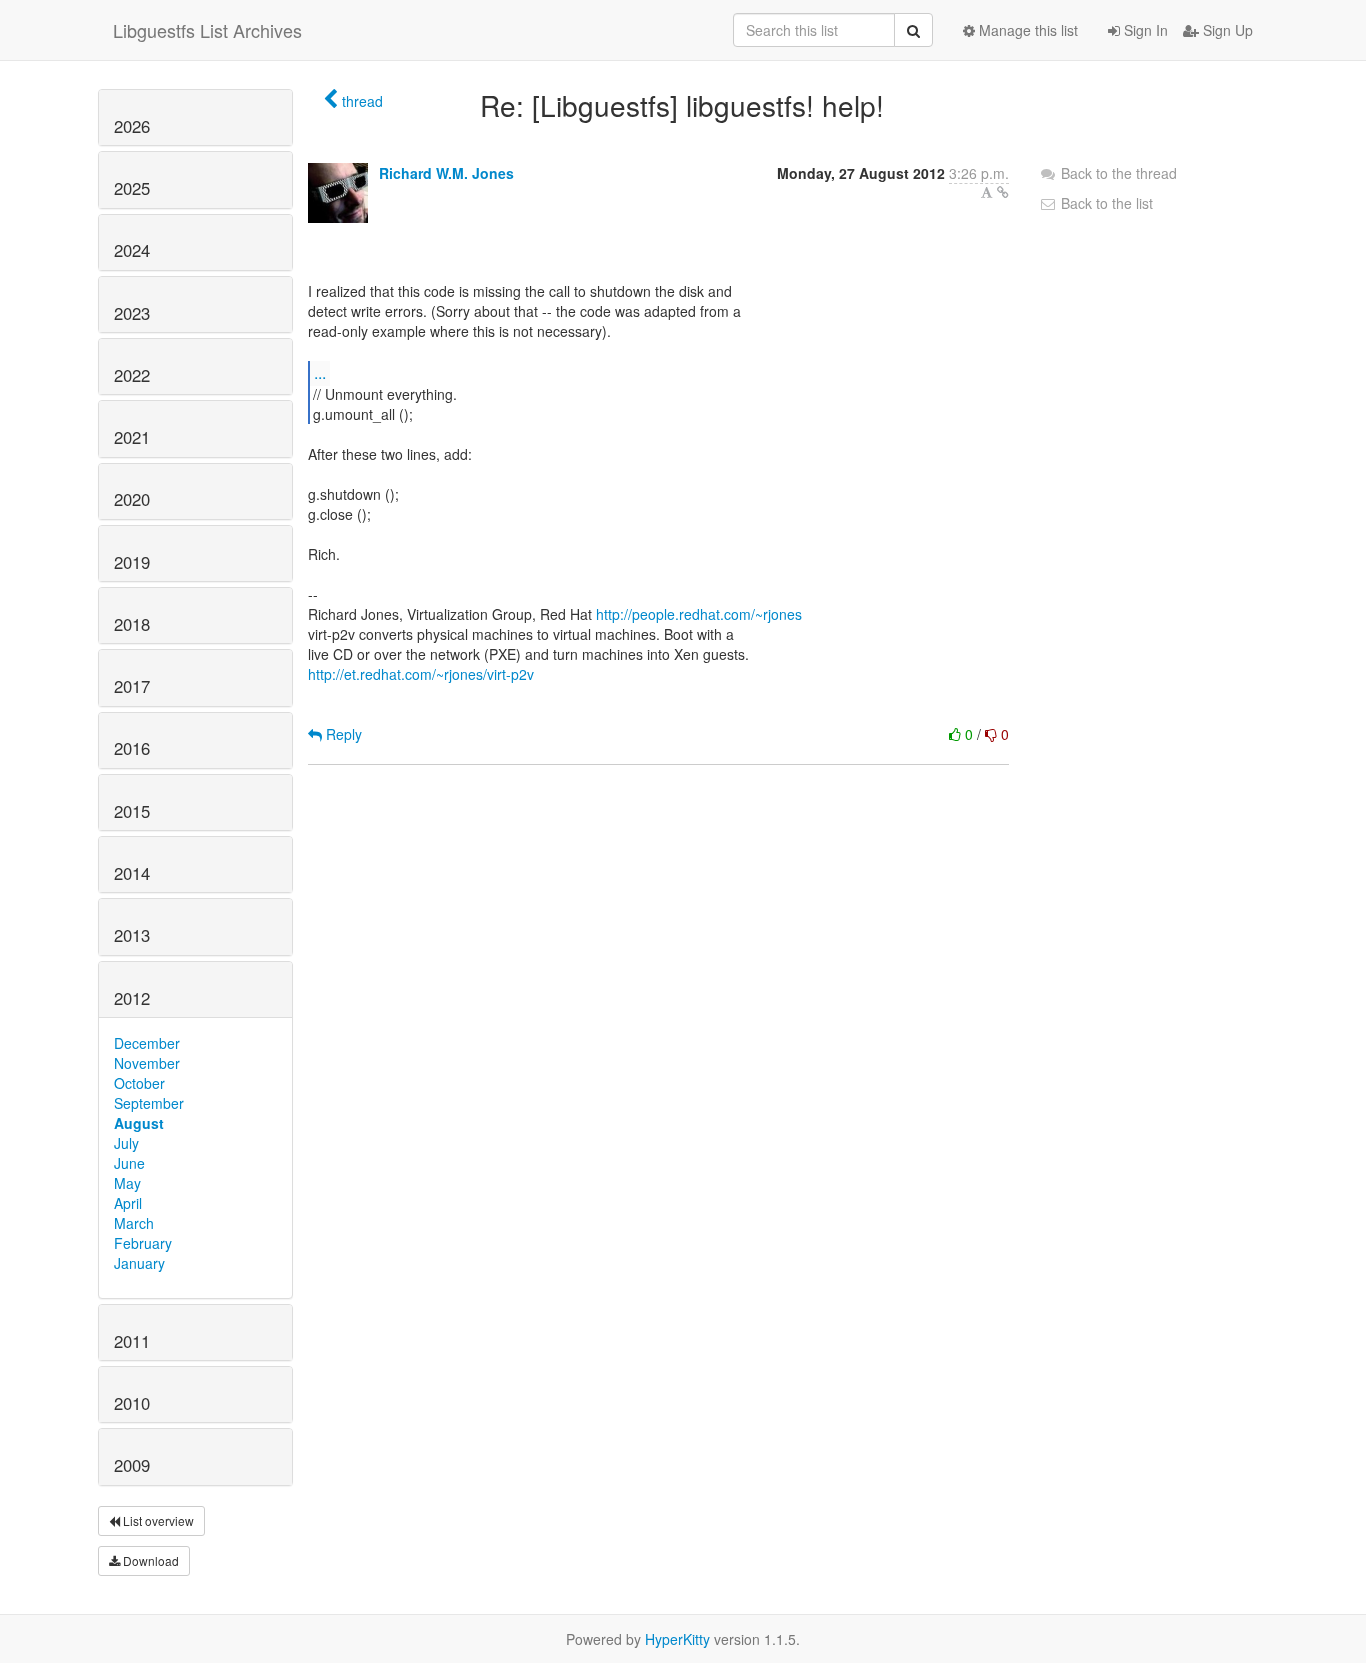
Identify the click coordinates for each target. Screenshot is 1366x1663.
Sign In (1144, 30)
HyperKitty (677, 1639)
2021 (132, 437)
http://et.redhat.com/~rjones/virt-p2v (421, 674)
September (149, 1103)
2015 (132, 811)
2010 (132, 1403)
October (139, 1083)
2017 (132, 686)
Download (149, 1560)
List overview (157, 1520)
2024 (132, 250)
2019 (132, 562)
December (147, 1043)
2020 (132, 499)
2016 (132, 748)
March (134, 1223)
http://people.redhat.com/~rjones (699, 614)
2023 (132, 313)
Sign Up (1226, 30)
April (128, 1203)
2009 (132, 1465)
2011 (132, 1341)
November (147, 1063)
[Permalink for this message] (1003, 192)
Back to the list (1105, 203)
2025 (132, 188)
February (143, 1243)
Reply (342, 734)
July (126, 1143)
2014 (132, 873)
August (139, 1123)
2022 (132, 375)
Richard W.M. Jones (446, 173)
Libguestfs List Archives (207, 30)
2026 (132, 126)
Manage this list (1026, 30)
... (320, 372)
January (139, 1263)
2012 (132, 998)
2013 (132, 935)
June (129, 1163)
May (127, 1183)
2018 (132, 624)
